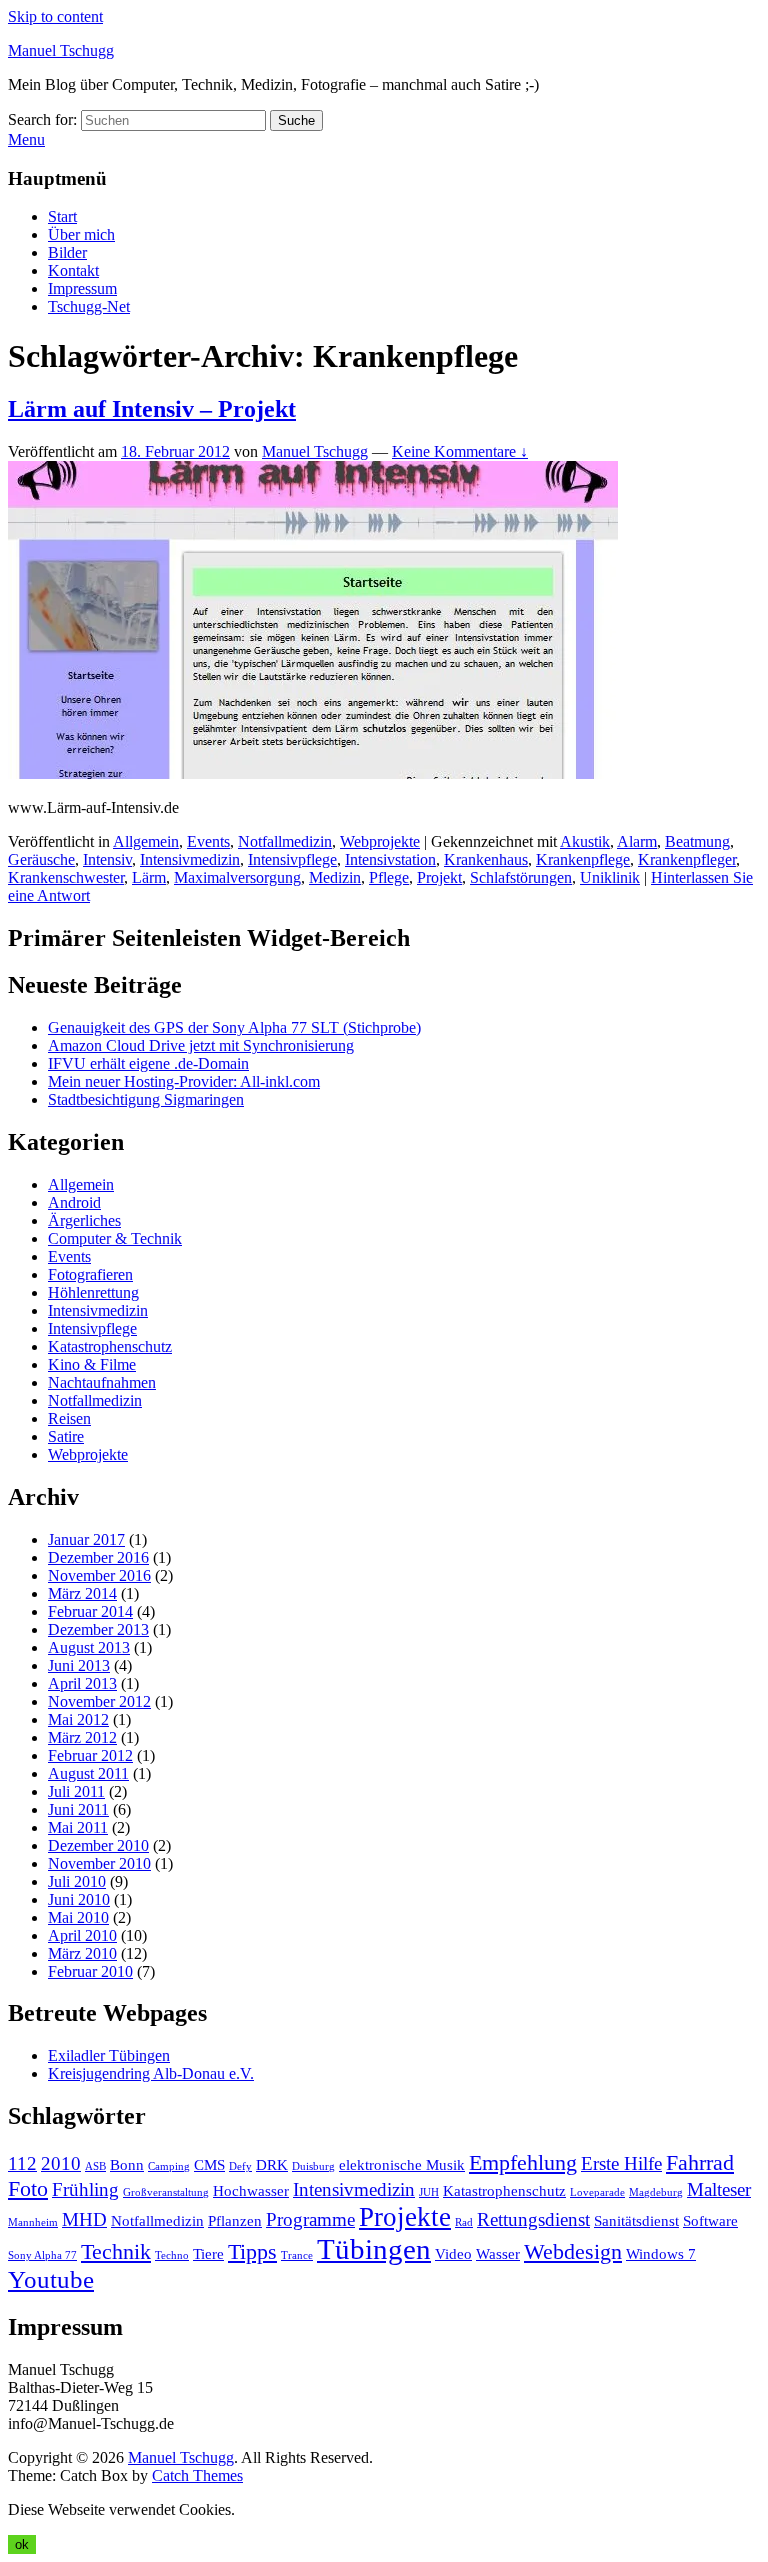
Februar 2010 (90, 1971)
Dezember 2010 (98, 1845)
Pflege (389, 877)
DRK (272, 2164)
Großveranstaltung (166, 2192)
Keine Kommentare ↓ (460, 451)
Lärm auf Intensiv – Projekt (152, 409)
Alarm (637, 841)
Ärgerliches (84, 1220)
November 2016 (99, 1575)
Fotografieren (90, 1274)
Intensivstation (390, 859)
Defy (240, 2166)
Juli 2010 (77, 1881)
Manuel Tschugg (61, 50)
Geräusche (41, 859)
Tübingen (374, 2249)
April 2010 (82, 1935)
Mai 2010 (78, 1917)
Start (62, 216)
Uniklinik (610, 877)
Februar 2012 (90, 1755)
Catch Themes (197, 2475)
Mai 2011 (78, 1827)
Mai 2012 (78, 1719)
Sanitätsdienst (636, 2220)
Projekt (439, 877)
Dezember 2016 (98, 1557)
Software (710, 2220)
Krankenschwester (66, 877)
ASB (95, 2166)
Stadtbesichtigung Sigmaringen (146, 1099)
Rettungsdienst (533, 2219)
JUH (429, 2192)
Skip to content (55, 16)
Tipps (252, 2251)
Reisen (69, 1418)
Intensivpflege (292, 859)
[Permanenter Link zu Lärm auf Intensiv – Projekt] (313, 773)
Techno (172, 2255)
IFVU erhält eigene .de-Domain (148, 1063)
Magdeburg (656, 2192)
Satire (66, 1436)
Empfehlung (523, 2162)
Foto (28, 2188)
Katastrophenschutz (110, 1346)
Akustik (585, 841)
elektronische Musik (402, 2164)
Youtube (51, 2279)
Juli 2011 (76, 1791)
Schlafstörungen (521, 877)
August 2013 (89, 1647)
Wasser (498, 2253)
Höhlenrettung (93, 1292)
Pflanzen (235, 2220)
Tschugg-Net (89, 306)
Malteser (719, 2189)
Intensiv (107, 859)
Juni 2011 (78, 1809)
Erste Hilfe (621, 2163)
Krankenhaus (486, 859)
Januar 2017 (86, 1539)
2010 (61, 2163)
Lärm (149, 877)
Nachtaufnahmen (102, 1382)
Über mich (81, 234)
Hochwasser (251, 2190)
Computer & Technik (115, 1238)
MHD (84, 2219)
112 (22, 2163)
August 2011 (88, 1773)
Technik (116, 2251)
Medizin (335, 877)
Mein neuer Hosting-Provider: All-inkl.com (184, 1081)
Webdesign (573, 2251)
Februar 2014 (90, 1611)
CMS (209, 2164)
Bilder (67, 252)
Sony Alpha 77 (42, 2255)
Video (453, 2253)
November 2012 (99, 1701)
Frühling (85, 2189)
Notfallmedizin (285, 841)
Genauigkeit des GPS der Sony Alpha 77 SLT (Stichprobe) (234, 1027)
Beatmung (697, 841)
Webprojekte (380, 841)
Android (74, 1202)
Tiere (208, 2253)
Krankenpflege (583, 859)
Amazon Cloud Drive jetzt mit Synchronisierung (201, 1045)
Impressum (82, 288)
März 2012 (82, 1737)
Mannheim (33, 2222)
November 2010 (99, 1863)
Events (208, 841)
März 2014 (82, 1593)
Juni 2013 (79, 1665)
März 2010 (82, 1953)
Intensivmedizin (190, 859)
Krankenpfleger (687, 859)
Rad (464, 2222)
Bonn (127, 2164)
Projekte (405, 2217)
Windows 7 (661, 2253)
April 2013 (82, 1683)
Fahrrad (700, 2162)
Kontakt (73, 270)
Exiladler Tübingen (109, 2055)
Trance (297, 2255)
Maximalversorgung (237, 877)
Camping (169, 2166)
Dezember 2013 (98, 1629)
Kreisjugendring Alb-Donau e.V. (151, 2073)
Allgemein (146, 841)
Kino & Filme (92, 1364)
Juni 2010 (79, 1899)
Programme (310, 2219)
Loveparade (597, 2192)
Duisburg (313, 2166)
